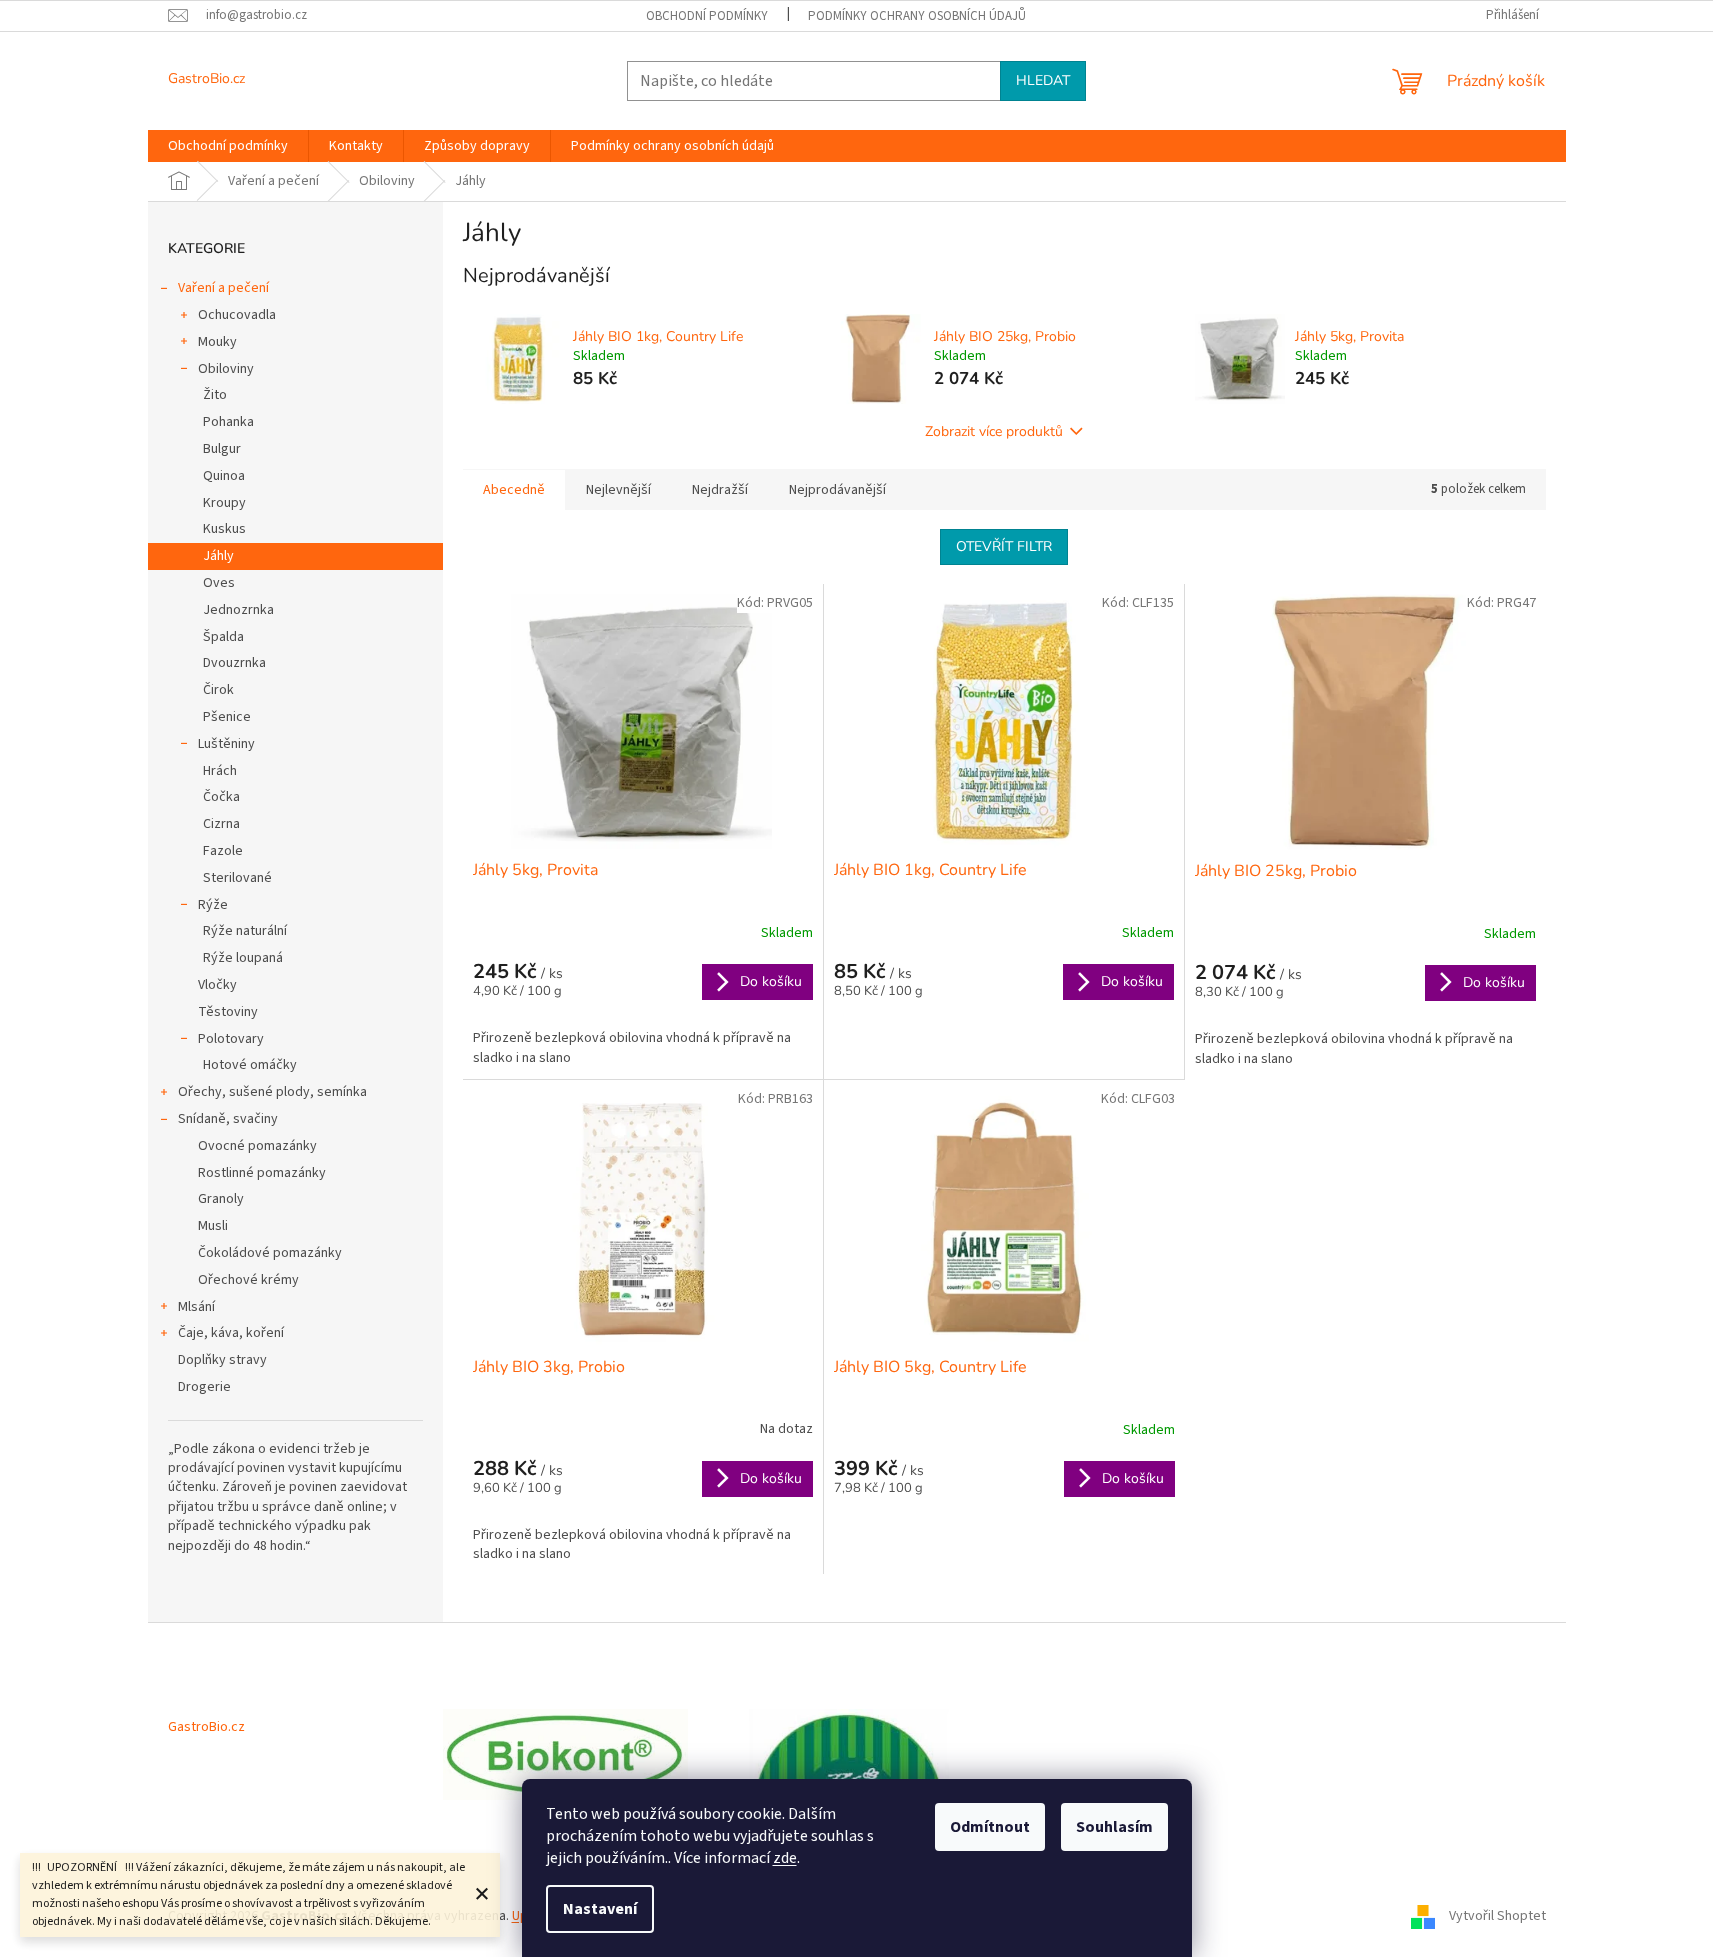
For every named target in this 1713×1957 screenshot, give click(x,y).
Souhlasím (1114, 1827)
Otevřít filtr (1004, 546)
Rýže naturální (245, 931)
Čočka (221, 797)
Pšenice (227, 717)
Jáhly (218, 556)
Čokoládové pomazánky (270, 1253)
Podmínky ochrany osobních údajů (917, 16)
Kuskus (224, 529)
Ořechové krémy (248, 1280)
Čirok (218, 690)
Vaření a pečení (223, 288)
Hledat (1043, 80)
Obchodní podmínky (707, 16)
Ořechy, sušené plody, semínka (272, 1092)
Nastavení (600, 1909)
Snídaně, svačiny (228, 1119)
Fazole (223, 851)
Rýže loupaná (243, 958)
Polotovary (231, 1039)
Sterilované (237, 878)
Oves (219, 583)
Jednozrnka (238, 610)
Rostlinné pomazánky (262, 1173)
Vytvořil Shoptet (1497, 1916)
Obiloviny (226, 369)
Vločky (217, 985)
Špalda (223, 637)
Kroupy (224, 503)
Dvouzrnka (234, 663)
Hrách (220, 771)
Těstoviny (228, 1012)
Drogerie (204, 1387)
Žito (215, 395)
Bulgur (222, 449)
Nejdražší (720, 490)
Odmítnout (990, 1827)
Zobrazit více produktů (994, 431)
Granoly (221, 1199)
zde (785, 1858)
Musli (213, 1226)
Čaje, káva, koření (231, 1333)
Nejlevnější (618, 490)
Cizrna (221, 824)
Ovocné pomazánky (257, 1146)
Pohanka (228, 422)
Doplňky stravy (222, 1360)
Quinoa (224, 476)
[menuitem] (228, 146)
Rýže (213, 905)
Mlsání (196, 1307)
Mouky (217, 342)
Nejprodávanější (837, 490)
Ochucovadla (237, 315)
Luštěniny (226, 744)
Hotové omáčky (250, 1065)
